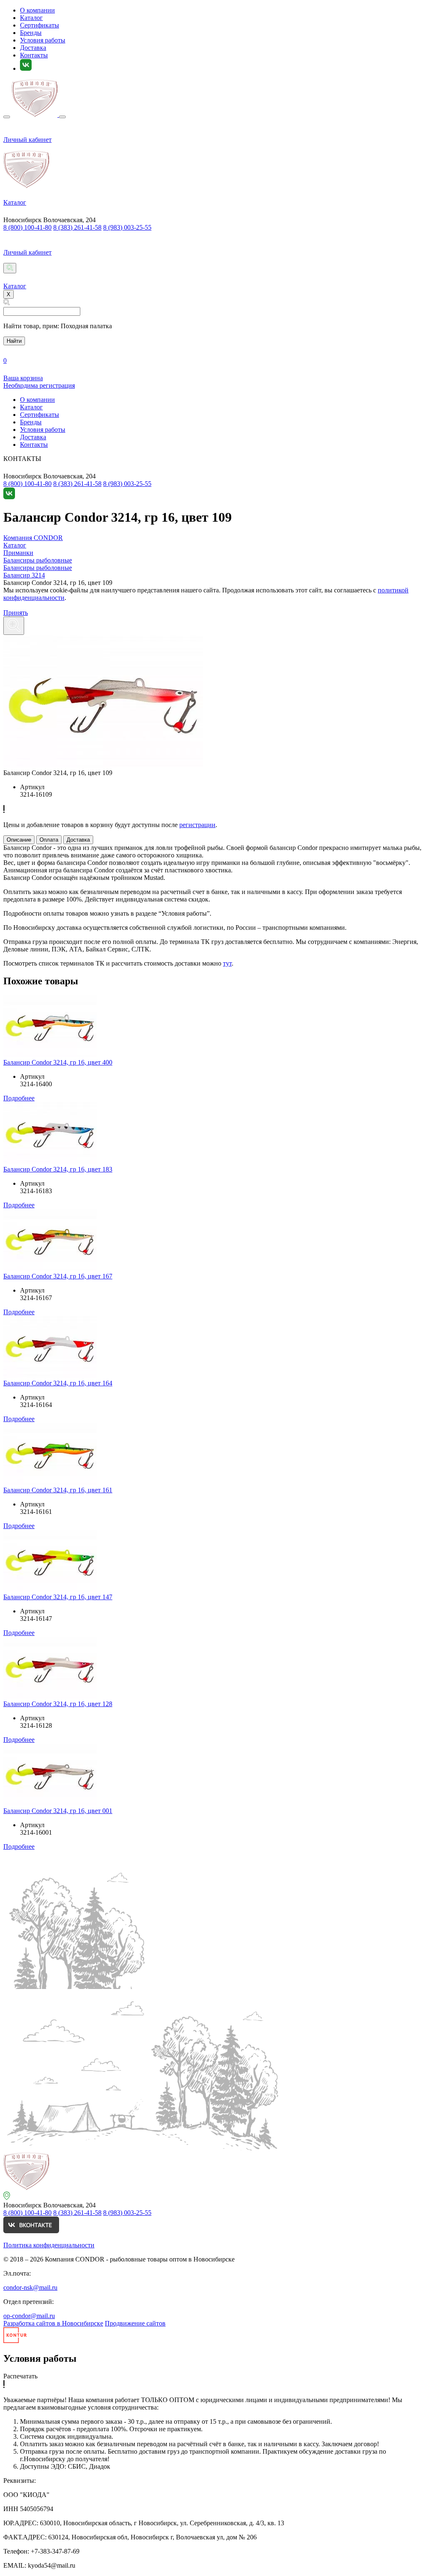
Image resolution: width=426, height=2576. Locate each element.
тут (227, 963)
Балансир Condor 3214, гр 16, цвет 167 (58, 1276)
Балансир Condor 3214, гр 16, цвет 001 (58, 1811)
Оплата (49, 840)
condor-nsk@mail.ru (30, 2287)
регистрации (197, 825)
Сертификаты (40, 25)
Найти (14, 341)
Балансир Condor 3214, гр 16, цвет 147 (58, 1597)
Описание (19, 840)
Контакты (34, 55)
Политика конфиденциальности (49, 2245)
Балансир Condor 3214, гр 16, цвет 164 (58, 1383)
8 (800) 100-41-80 (27, 227)
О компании (37, 10)
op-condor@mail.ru (29, 2316)
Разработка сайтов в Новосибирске (53, 2323)
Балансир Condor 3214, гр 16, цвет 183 (58, 1169)
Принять (16, 613)
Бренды (31, 33)
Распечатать (20, 2376)
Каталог (31, 18)
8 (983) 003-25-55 (127, 227)
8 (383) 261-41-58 (77, 227)
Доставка (33, 48)
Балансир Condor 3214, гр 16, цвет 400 (58, 1062)
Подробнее (19, 1098)
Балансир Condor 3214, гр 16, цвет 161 (58, 1490)
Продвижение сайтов (135, 2323)
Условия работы (43, 40)
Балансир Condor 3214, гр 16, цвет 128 (58, 1704)
